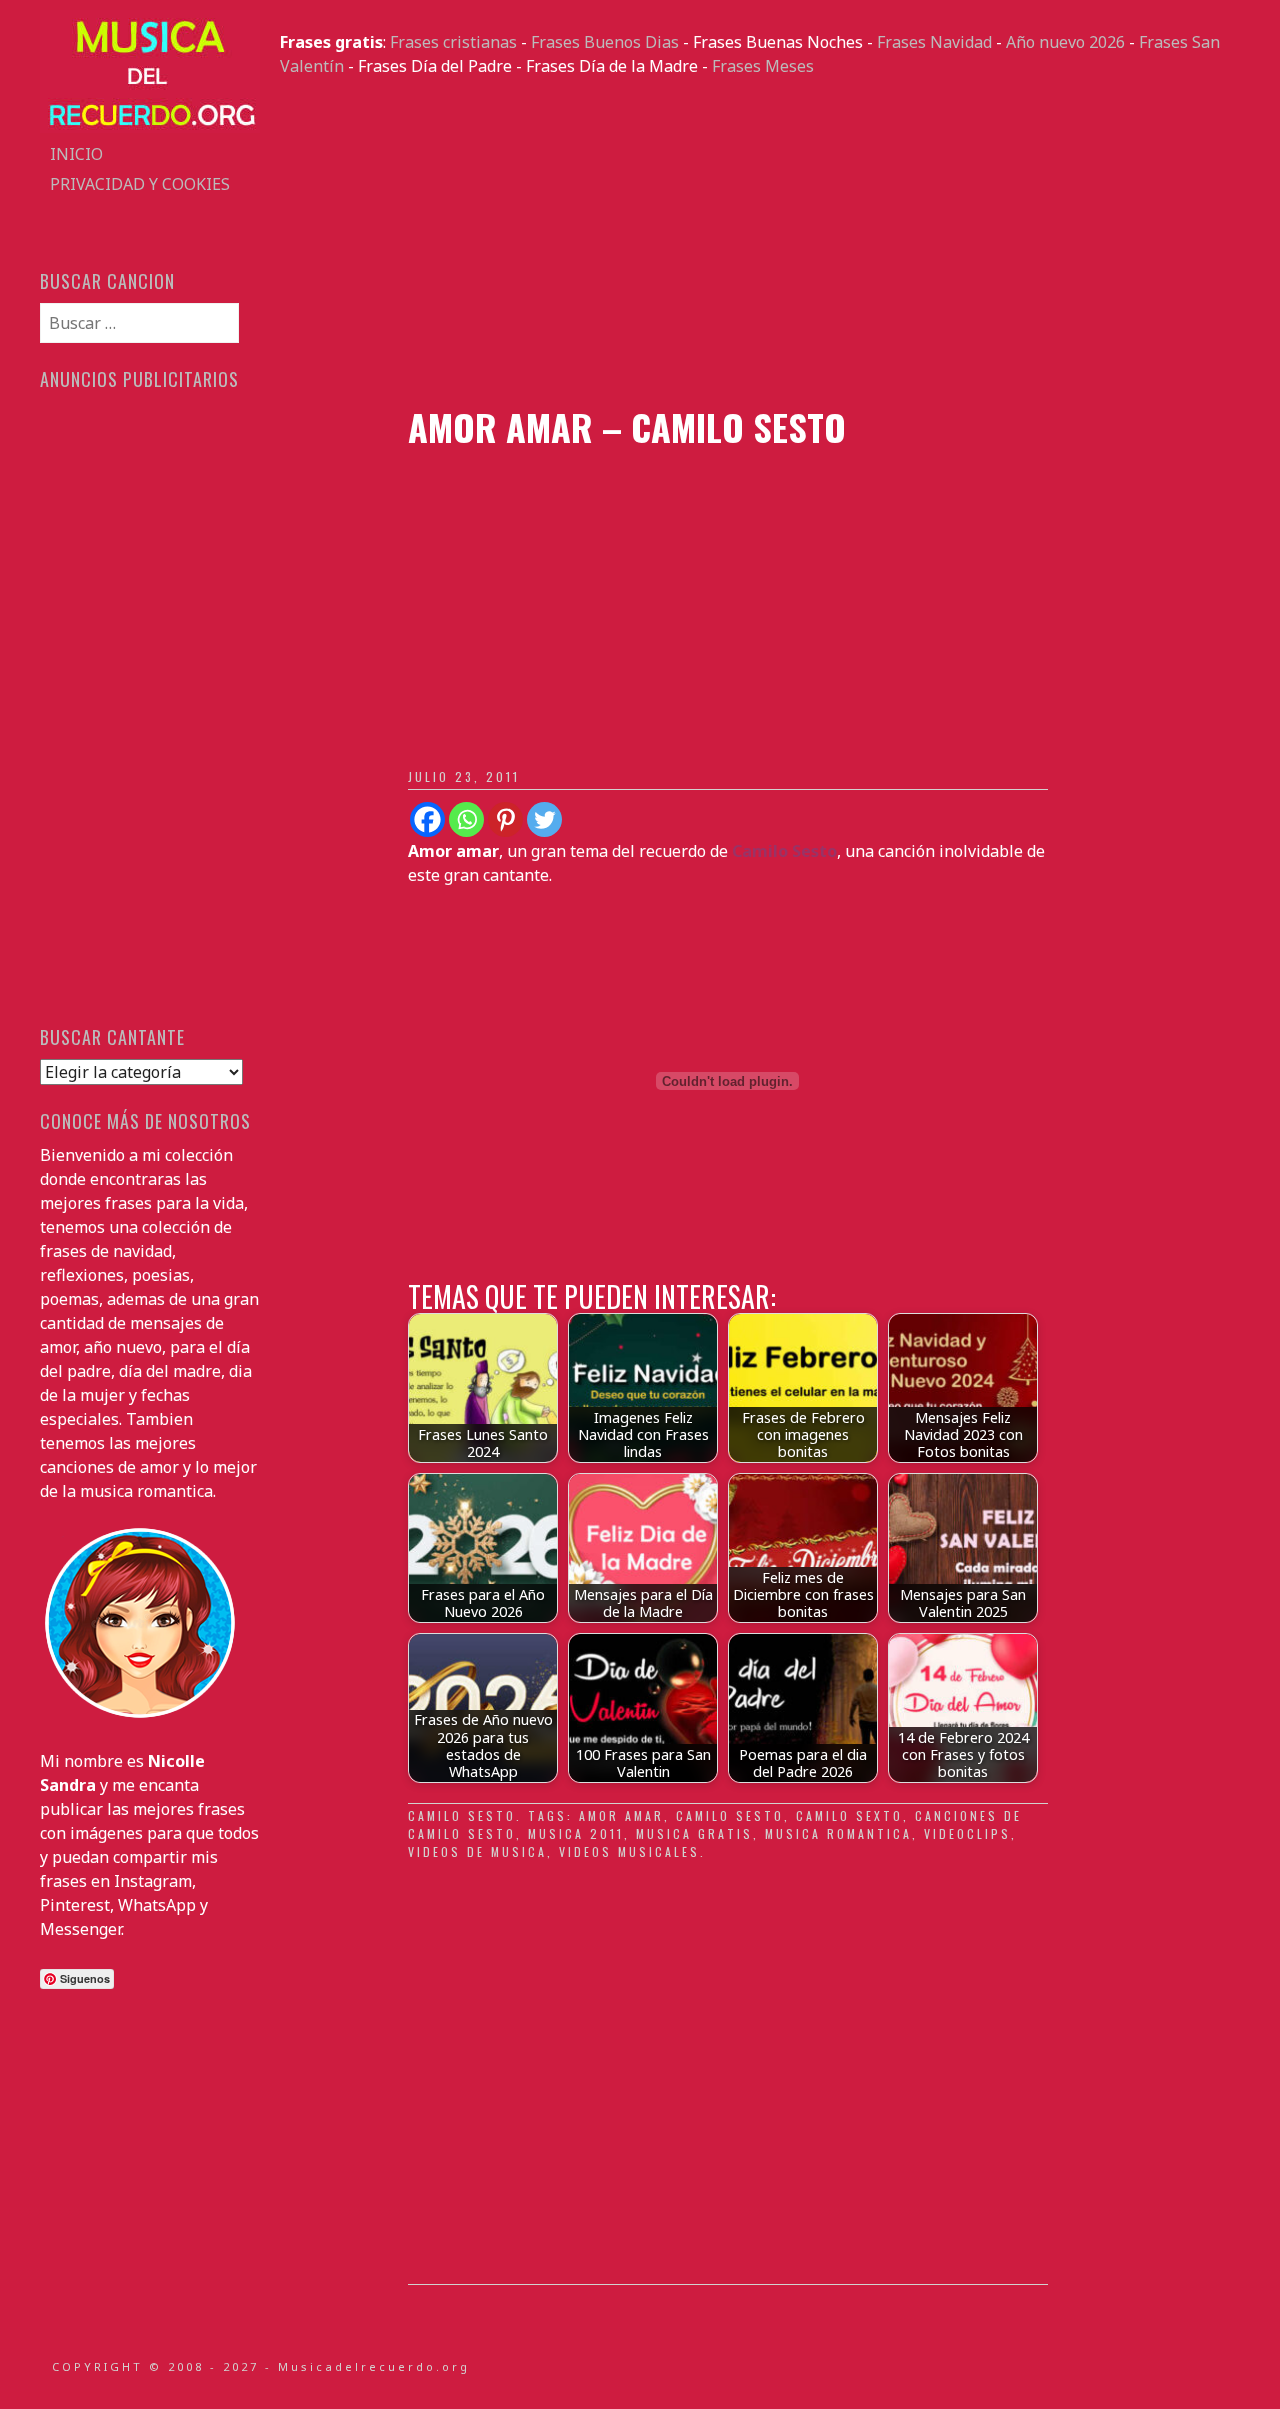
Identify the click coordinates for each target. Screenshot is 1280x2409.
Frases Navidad (934, 42)
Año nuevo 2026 (1065, 42)
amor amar (621, 1815)
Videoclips (967, 1833)
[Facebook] (427, 819)
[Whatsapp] (466, 819)
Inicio (76, 154)
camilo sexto (849, 1815)
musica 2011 (576, 1833)
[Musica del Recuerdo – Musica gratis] (150, 127)
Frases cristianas (453, 42)
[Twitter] (544, 819)
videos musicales (629, 1851)
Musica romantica (838, 1833)
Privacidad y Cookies (140, 184)
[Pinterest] (505, 819)
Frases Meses (763, 66)
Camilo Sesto (462, 1815)
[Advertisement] (760, 242)
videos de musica (477, 1851)
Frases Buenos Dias (605, 42)
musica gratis (694, 1833)
